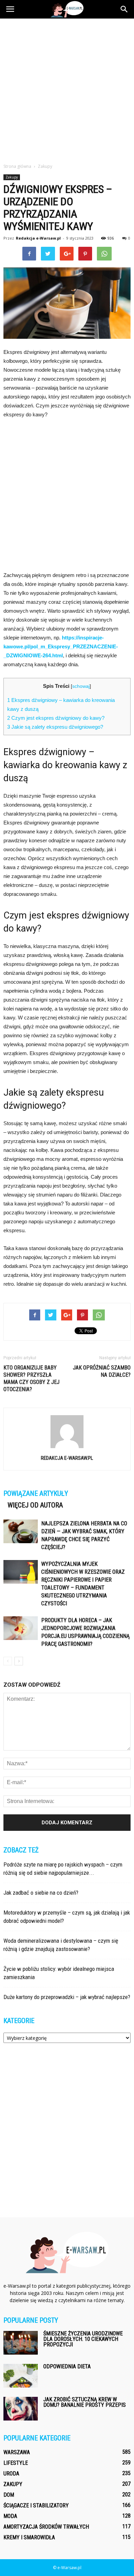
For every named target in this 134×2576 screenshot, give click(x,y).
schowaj (81, 686)
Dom (9, 2495)
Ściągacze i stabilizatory (36, 2505)
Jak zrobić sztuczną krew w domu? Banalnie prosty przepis (85, 2402)
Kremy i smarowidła (29, 2537)
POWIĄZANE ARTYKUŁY (36, 1493)
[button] (124, 9)
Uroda (11, 2474)
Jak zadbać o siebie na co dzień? (41, 1893)
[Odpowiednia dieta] (21, 2376)
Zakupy (12, 177)
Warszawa (17, 2452)
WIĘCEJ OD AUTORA (35, 1505)
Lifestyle (16, 2463)
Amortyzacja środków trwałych (46, 2527)
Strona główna (17, 166)
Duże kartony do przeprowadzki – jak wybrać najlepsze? (67, 1997)
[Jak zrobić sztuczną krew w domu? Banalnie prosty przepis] (21, 2409)
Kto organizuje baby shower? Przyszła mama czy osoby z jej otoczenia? (31, 1378)
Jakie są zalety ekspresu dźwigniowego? (55, 727)
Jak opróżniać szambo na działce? (102, 1371)
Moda (10, 2516)
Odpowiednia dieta (67, 2366)
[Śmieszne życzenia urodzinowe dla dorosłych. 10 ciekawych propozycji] (21, 2343)
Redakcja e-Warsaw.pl (38, 238)
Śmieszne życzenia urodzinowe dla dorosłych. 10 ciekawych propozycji (83, 2339)
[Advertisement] (67, 89)
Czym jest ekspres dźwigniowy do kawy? (56, 718)
